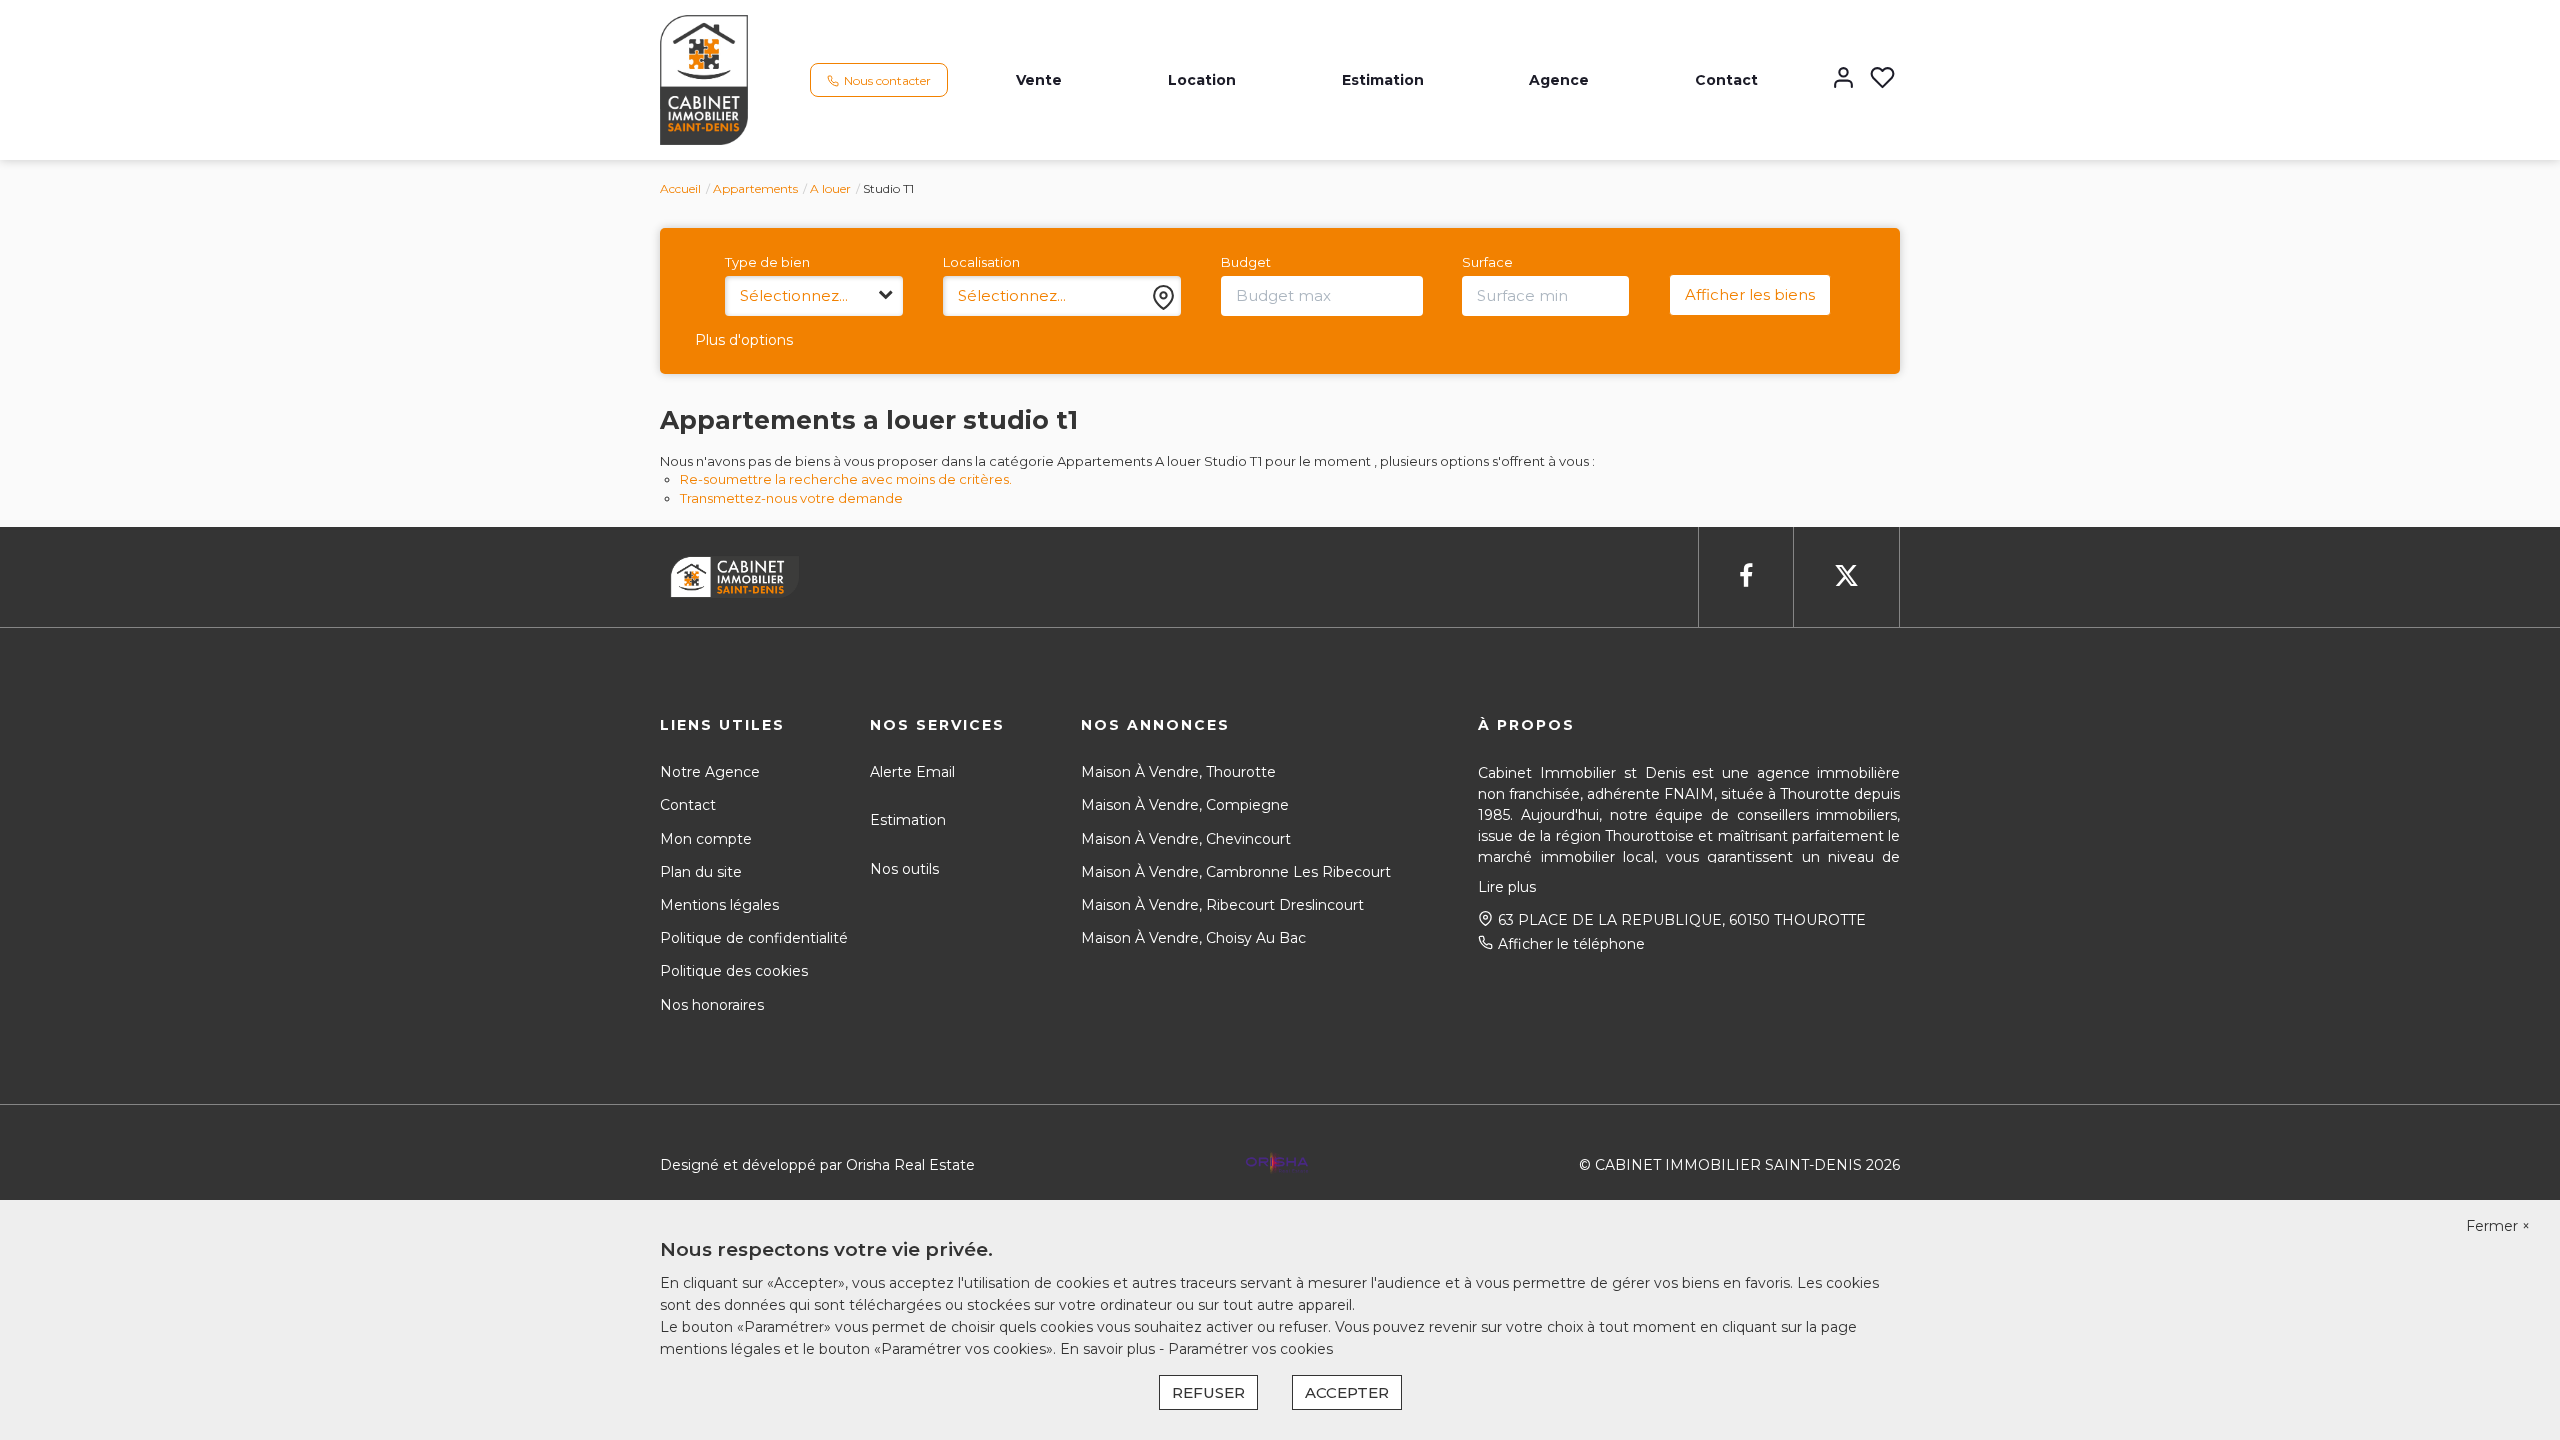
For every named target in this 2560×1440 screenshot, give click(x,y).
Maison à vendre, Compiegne (1185, 805)
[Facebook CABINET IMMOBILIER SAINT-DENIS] (1746, 576)
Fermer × (2498, 1226)
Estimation (1383, 80)
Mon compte (706, 839)
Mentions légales (719, 905)
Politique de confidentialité (754, 938)
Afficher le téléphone (1571, 944)
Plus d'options (744, 340)
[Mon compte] (1843, 79)
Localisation (981, 262)
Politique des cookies (734, 971)
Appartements (755, 188)
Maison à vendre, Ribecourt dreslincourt (1222, 905)
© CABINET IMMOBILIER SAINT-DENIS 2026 (1739, 1165)
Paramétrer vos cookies (1250, 1349)
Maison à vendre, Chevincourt (1186, 839)
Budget (1246, 262)
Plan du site (701, 872)
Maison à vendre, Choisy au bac (1193, 938)
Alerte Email (912, 772)
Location (1202, 80)
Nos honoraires (712, 1005)
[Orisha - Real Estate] (1277, 1163)
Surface (1487, 262)
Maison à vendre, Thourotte (1178, 772)
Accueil (680, 188)
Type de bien (767, 262)
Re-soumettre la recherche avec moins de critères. (846, 479)
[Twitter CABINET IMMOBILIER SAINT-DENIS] (1846, 576)
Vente (1039, 80)
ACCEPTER (1347, 1392)
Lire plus (1507, 887)
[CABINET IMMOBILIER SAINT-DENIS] (704, 79)
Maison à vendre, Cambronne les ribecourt (1236, 872)
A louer (830, 188)
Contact (1726, 80)
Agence (1559, 80)
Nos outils (904, 869)
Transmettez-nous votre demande (791, 498)
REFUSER (1208, 1392)
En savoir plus (1109, 1349)
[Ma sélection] (1882, 79)
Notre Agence (710, 772)
